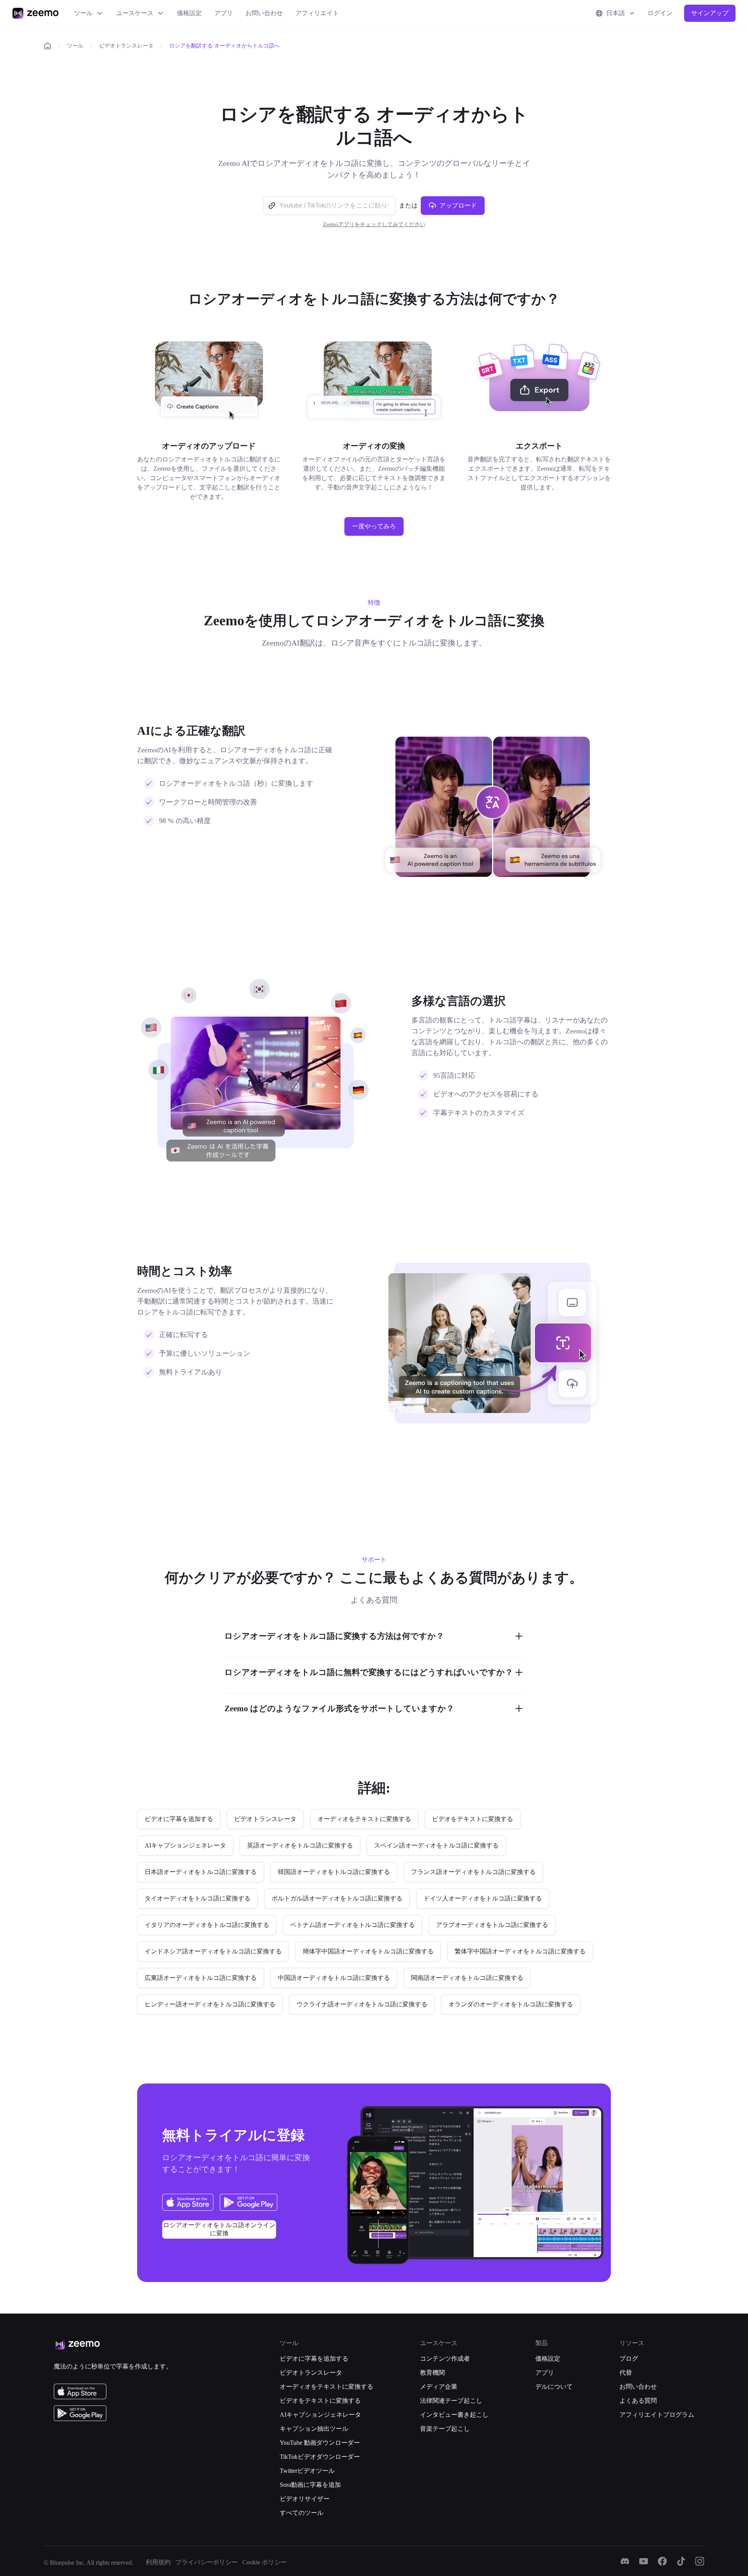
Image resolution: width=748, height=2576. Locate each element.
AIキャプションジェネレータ (320, 2415)
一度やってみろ (374, 526)
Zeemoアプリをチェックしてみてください (374, 224)
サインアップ (710, 13)
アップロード (458, 205)
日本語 (616, 13)
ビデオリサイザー (305, 2499)
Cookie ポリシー (265, 2562)
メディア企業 (439, 2387)
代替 (626, 2373)
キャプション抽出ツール (314, 2429)
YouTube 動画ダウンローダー (320, 2443)
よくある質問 (638, 2401)
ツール (83, 13)
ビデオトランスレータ (126, 46)
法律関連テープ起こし (451, 2401)
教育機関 (432, 2373)
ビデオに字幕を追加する (314, 2359)
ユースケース (135, 13)
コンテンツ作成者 (445, 2359)
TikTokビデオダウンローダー (320, 2457)
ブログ (629, 2359)
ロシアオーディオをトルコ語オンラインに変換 (219, 2229)
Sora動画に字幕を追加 (310, 2485)
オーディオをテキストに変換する (326, 2387)
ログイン (660, 13)
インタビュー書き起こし (454, 2415)
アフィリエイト (317, 13)
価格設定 (189, 13)
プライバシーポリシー (206, 2562)
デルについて (554, 2387)
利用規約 (158, 2562)
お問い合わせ (264, 13)
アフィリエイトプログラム (657, 2415)
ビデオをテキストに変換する (320, 2401)
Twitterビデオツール (307, 2471)
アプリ (224, 13)
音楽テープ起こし (445, 2429)
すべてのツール (302, 2513)
